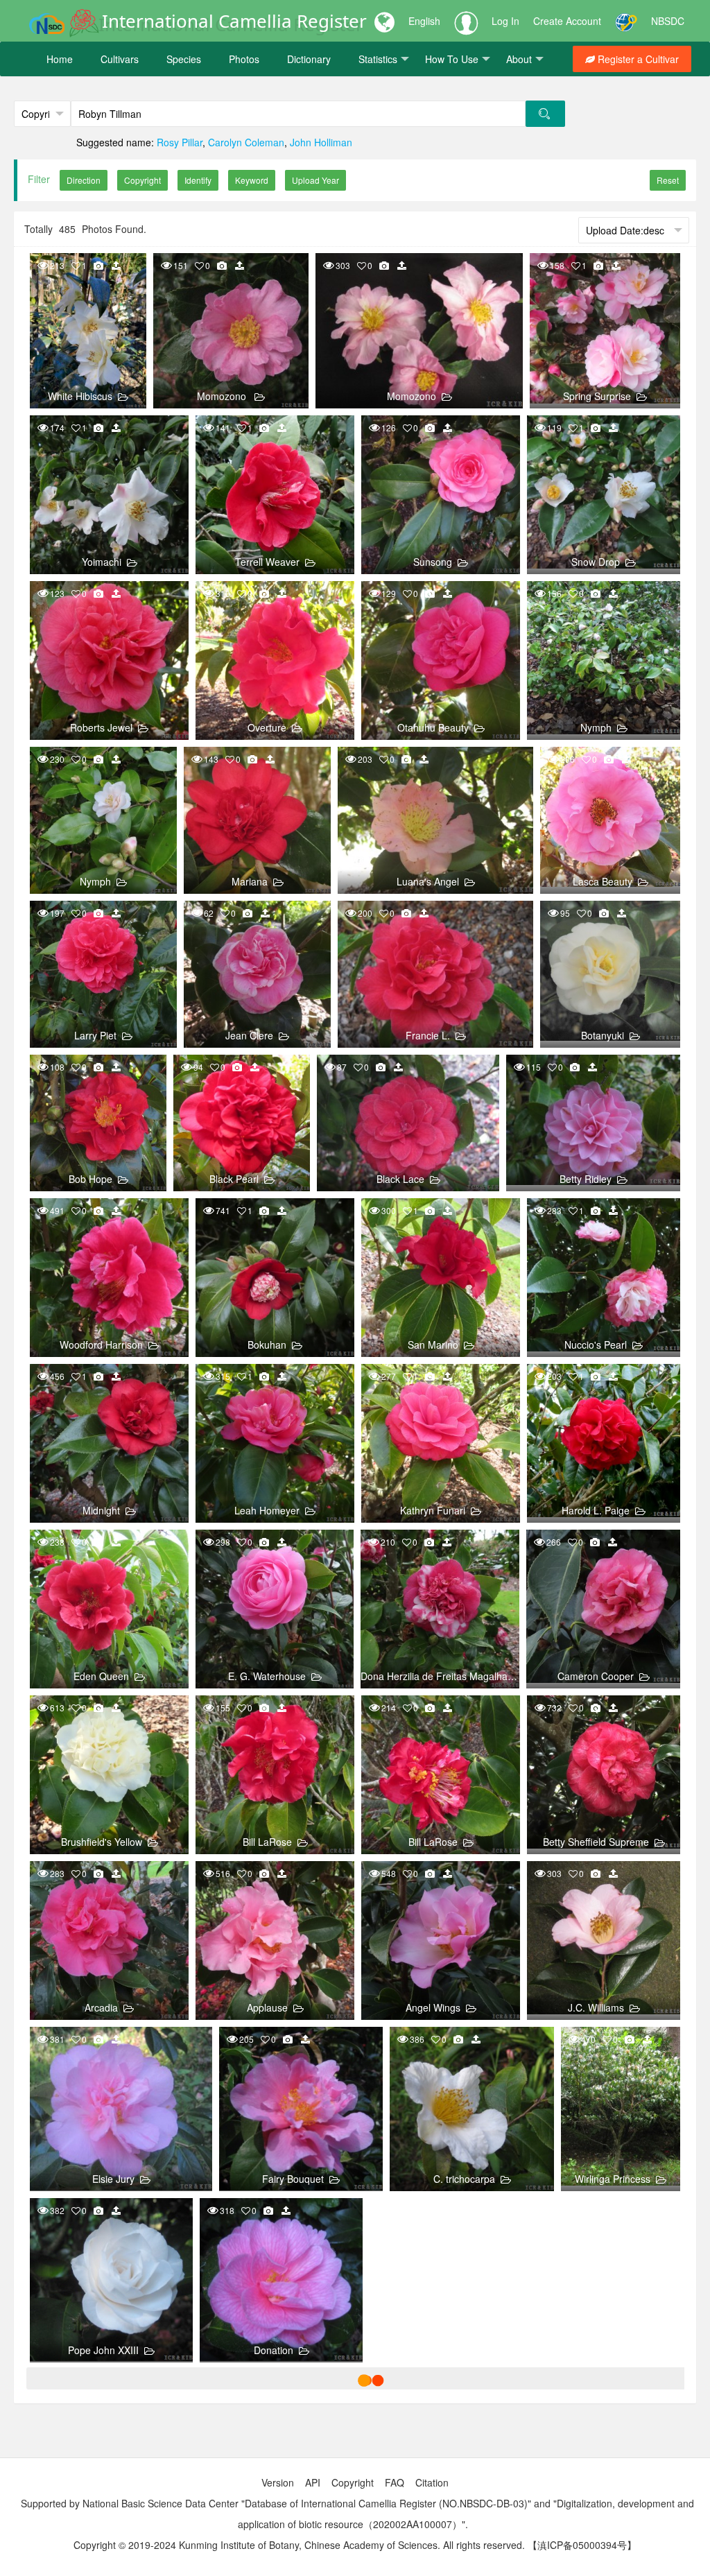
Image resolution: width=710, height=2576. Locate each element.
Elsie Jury (113, 2179)
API (313, 2482)
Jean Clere (249, 1035)
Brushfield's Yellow (102, 1842)
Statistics (378, 59)
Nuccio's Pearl (596, 1345)
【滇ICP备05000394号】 (582, 2545)
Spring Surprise (597, 396)
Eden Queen (101, 1676)
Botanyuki (603, 1035)
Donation (274, 2350)
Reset (668, 180)
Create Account (567, 21)
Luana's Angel (428, 881)
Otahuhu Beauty (433, 727)
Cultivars (120, 59)
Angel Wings (433, 2007)
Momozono (223, 396)
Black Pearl (234, 1179)
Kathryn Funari (433, 1510)
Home (60, 59)
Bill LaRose (267, 1842)
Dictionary (309, 59)
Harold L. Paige (596, 1510)
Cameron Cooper (596, 1676)
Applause (267, 2007)
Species (184, 59)
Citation (432, 2482)
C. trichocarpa (464, 2179)
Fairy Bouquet (293, 2179)
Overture (267, 727)
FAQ (395, 2482)
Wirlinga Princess (613, 2179)
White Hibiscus (80, 396)
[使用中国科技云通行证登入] (626, 21)
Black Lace (400, 1179)
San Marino (433, 1345)
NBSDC (668, 21)
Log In (505, 21)
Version (278, 2482)
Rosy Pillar (180, 142)
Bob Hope (90, 1179)
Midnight (101, 1510)
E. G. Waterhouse (267, 1676)
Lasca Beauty (603, 881)
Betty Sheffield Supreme (596, 1842)
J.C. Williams (596, 2007)
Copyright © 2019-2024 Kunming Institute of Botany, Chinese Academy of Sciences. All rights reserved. (299, 2545)
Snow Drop (596, 562)
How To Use (452, 59)
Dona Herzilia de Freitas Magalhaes (439, 1676)
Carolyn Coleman (246, 142)
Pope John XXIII (103, 2350)
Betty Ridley (586, 1179)
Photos (244, 59)
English (424, 21)
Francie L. (428, 1035)
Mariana (250, 881)
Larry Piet (95, 1035)
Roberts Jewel (101, 727)
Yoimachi (102, 562)
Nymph (596, 727)
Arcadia (101, 2007)
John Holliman (321, 142)
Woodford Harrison (101, 1345)
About (519, 59)
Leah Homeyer (267, 1510)
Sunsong (433, 562)
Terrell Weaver (267, 562)
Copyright (353, 2482)
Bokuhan (267, 1345)
